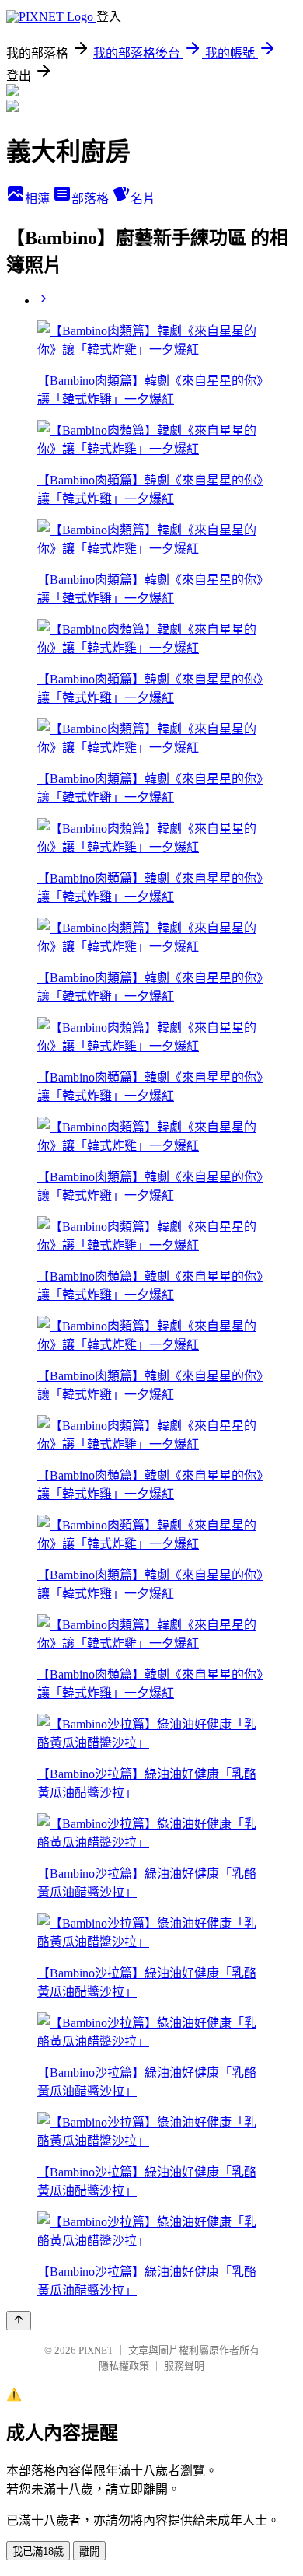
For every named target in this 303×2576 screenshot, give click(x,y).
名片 (143, 199)
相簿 (39, 199)
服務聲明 (184, 2366)
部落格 (92, 199)
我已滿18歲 (38, 2552)
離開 (89, 2552)
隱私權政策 (124, 2366)
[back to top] (19, 2321)
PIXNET (96, 2350)
